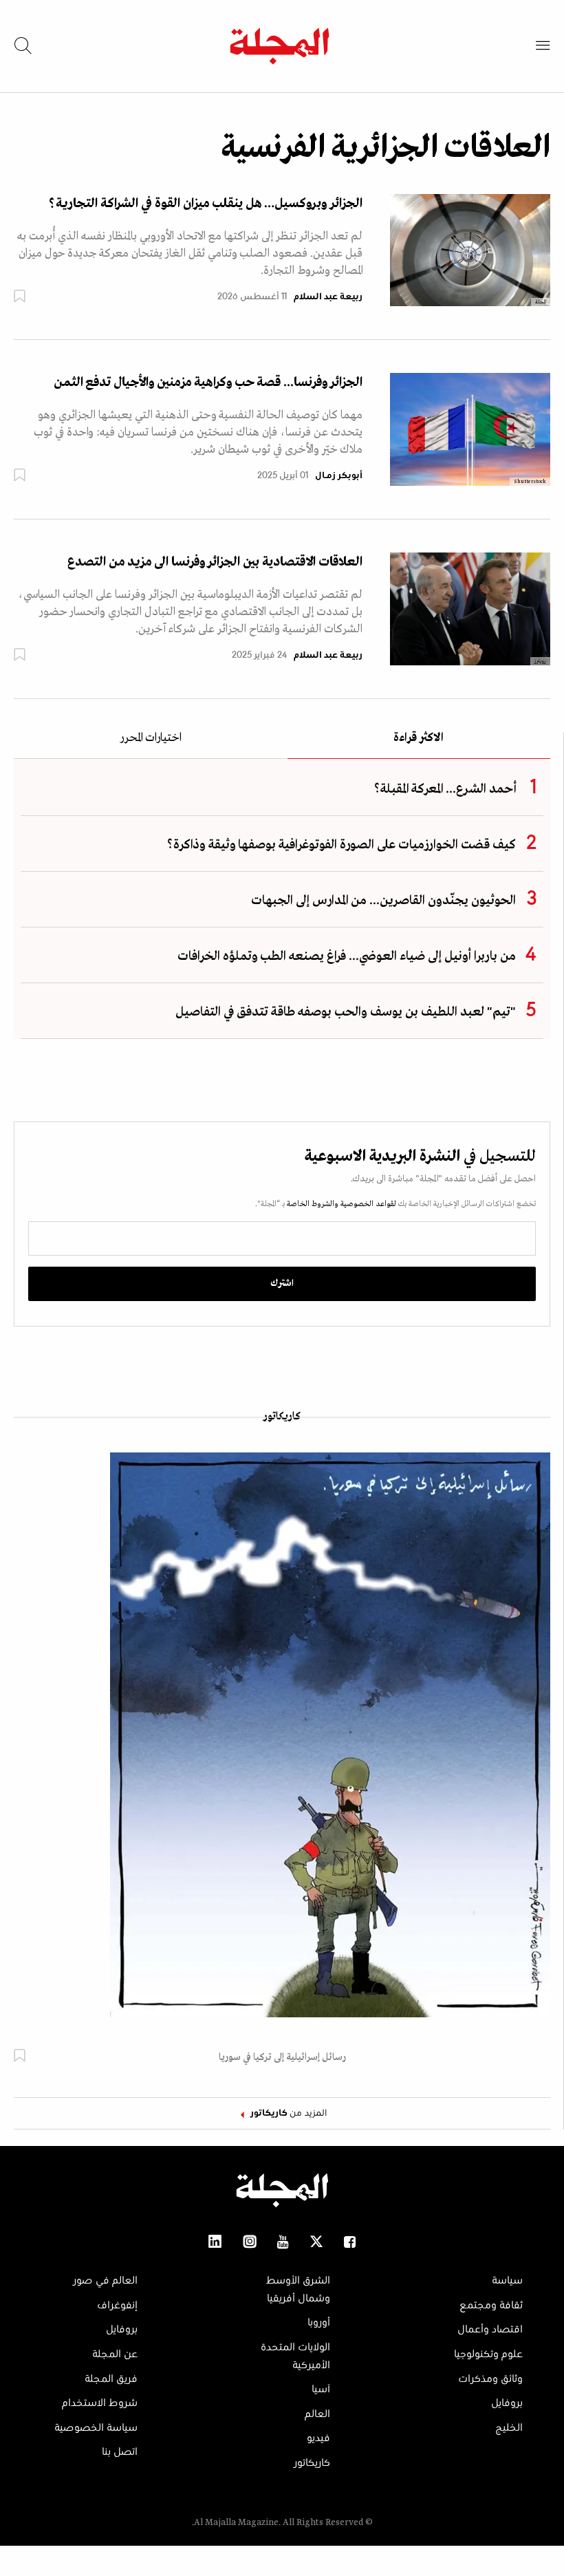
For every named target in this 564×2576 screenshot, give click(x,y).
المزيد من (289, 2114)
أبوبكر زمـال (339, 476)
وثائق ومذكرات (490, 2379)
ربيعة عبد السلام (328, 297)
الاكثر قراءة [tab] (419, 739)
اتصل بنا (120, 2452)
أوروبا (319, 2323)
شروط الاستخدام (100, 2403)
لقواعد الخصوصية (367, 1204)
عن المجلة (115, 2354)
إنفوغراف (117, 2306)
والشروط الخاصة (312, 1204)
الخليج (509, 2428)
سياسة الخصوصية (96, 2428)
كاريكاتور (282, 1417)
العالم (317, 2414)
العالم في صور (105, 2281)
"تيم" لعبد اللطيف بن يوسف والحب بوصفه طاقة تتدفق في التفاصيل (346, 1012)
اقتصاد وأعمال (490, 2330)
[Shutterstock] (470, 429)
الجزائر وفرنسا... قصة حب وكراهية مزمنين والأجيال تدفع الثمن (208, 383)
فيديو (318, 2438)
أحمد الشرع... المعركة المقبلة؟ (445, 789)
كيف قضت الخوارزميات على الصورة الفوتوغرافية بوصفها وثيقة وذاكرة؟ (341, 845)
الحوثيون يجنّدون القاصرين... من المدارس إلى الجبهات (383, 901)
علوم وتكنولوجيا (488, 2354)
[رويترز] (470, 608)
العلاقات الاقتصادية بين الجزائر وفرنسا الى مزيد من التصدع (215, 562)
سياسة (507, 2281)
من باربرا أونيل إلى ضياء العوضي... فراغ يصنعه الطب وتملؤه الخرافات (347, 956)
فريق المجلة (111, 2379)
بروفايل (507, 2403)
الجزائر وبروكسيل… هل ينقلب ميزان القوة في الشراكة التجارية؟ (206, 204)
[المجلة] (470, 250)
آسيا (321, 2390)
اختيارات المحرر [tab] (151, 739)
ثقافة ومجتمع (491, 2306)
